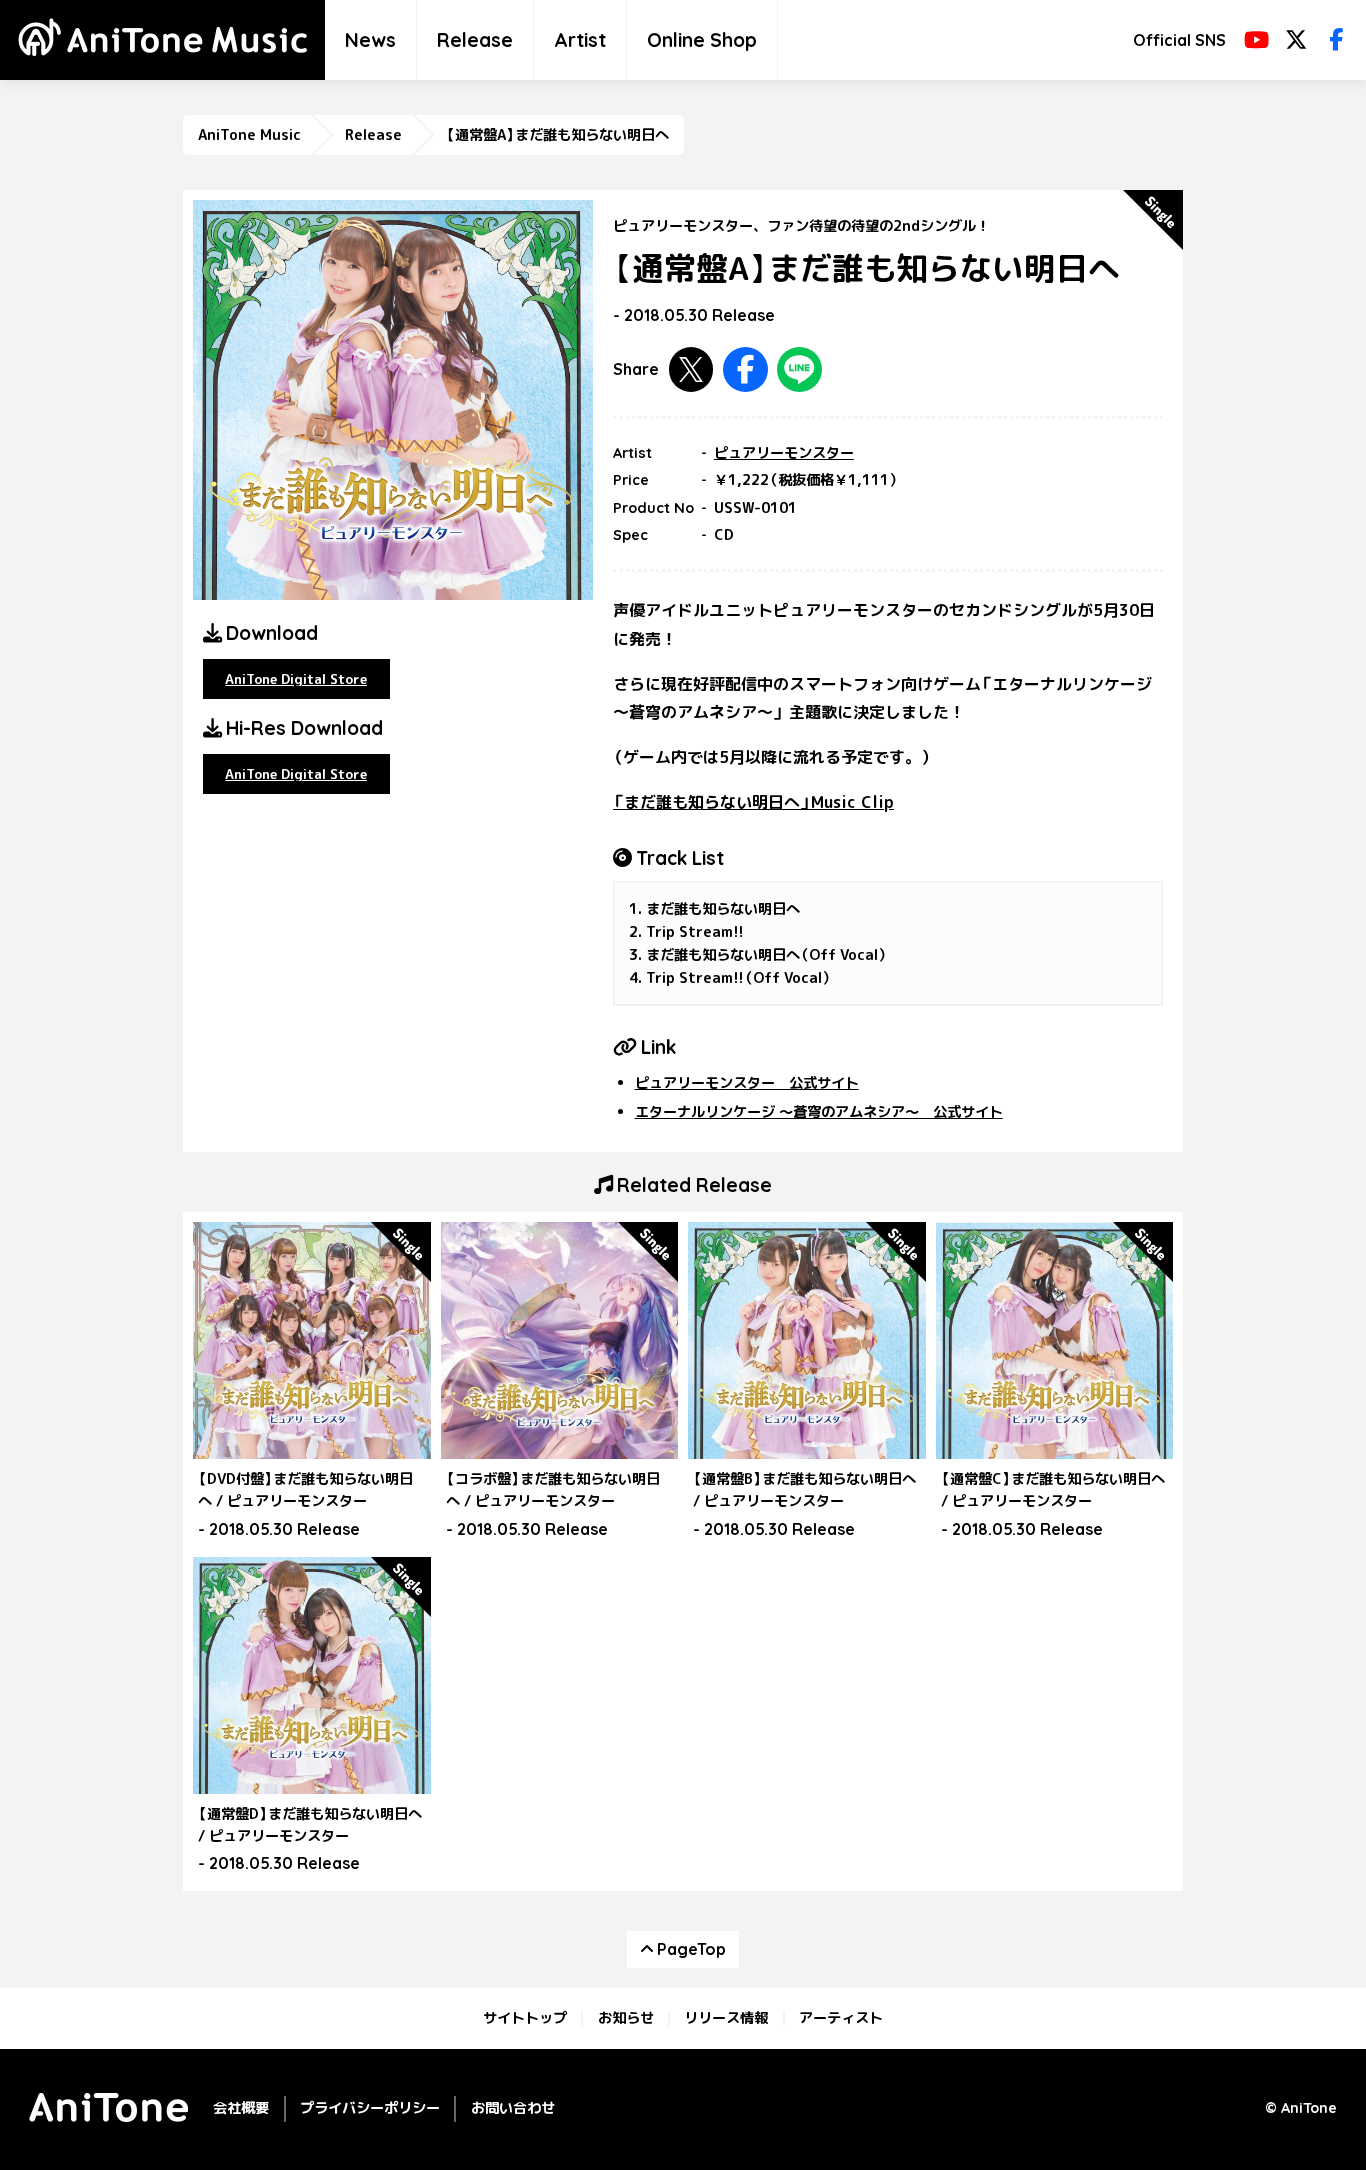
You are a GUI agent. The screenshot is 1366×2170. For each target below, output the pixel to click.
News (370, 40)
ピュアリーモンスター (784, 453)
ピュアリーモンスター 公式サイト (747, 1083)
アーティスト (841, 2018)
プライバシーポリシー (370, 2108)
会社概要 (241, 2108)
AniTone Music (249, 135)
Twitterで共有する (691, 369)
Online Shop (702, 40)
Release (475, 40)
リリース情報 (726, 2018)
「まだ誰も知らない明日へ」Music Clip (753, 802)
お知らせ (626, 2018)
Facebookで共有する (745, 369)
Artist (580, 40)
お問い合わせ (513, 2108)
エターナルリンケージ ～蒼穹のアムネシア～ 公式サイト (819, 1112)
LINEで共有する (799, 369)
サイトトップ (525, 2018)
